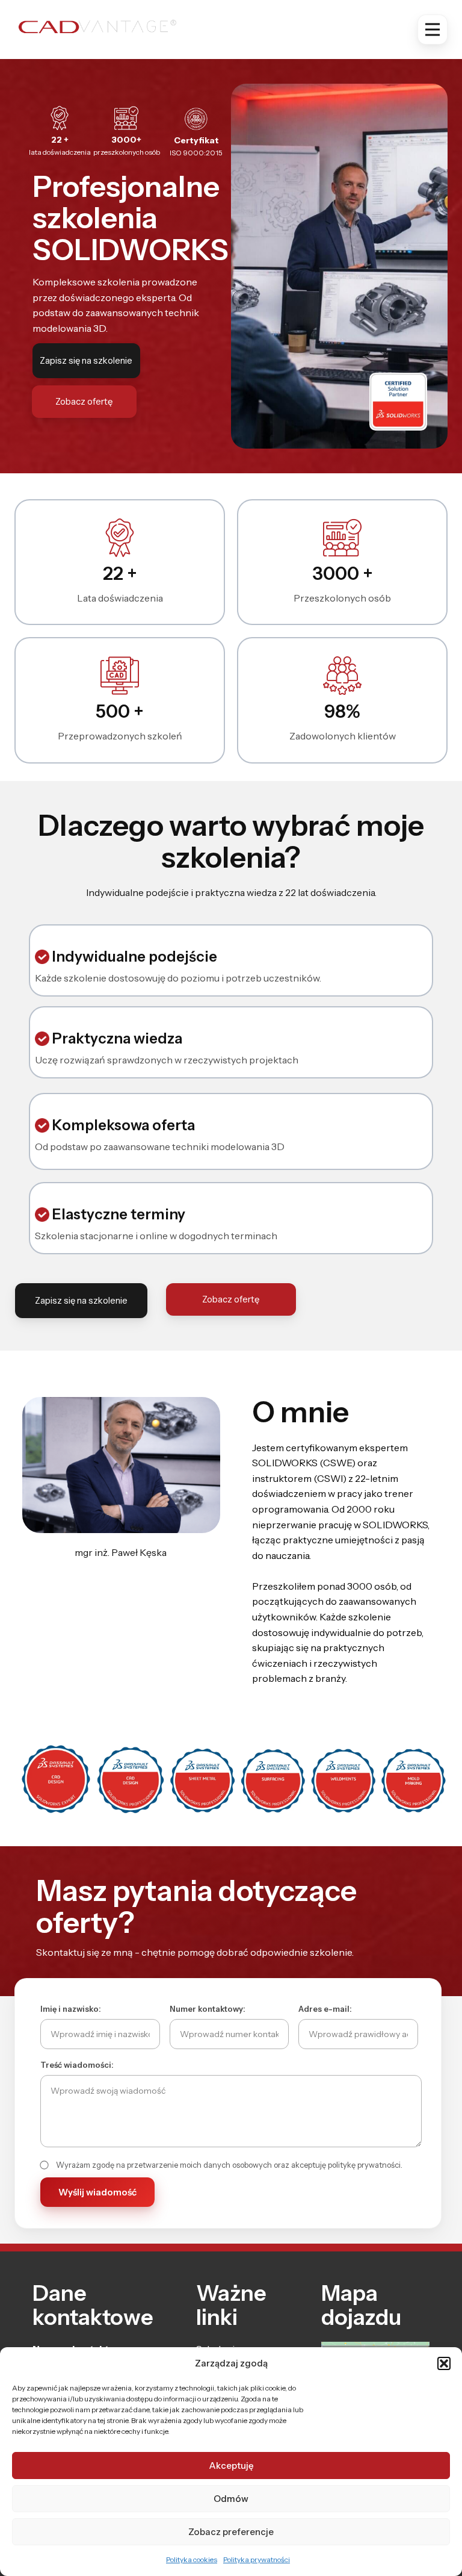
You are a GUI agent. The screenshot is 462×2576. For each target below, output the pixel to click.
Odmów (231, 2499)
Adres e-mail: (325, 2009)
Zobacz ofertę (84, 401)
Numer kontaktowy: (208, 2009)
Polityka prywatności (257, 2559)
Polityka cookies (192, 2559)
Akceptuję (231, 2466)
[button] (444, 2363)
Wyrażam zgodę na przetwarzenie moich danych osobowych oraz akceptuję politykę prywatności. (229, 2165)
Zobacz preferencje (231, 2532)
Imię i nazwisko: (71, 2009)
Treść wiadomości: (77, 2065)
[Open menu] (433, 30)
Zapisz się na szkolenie (86, 360)
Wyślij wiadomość (97, 2192)
